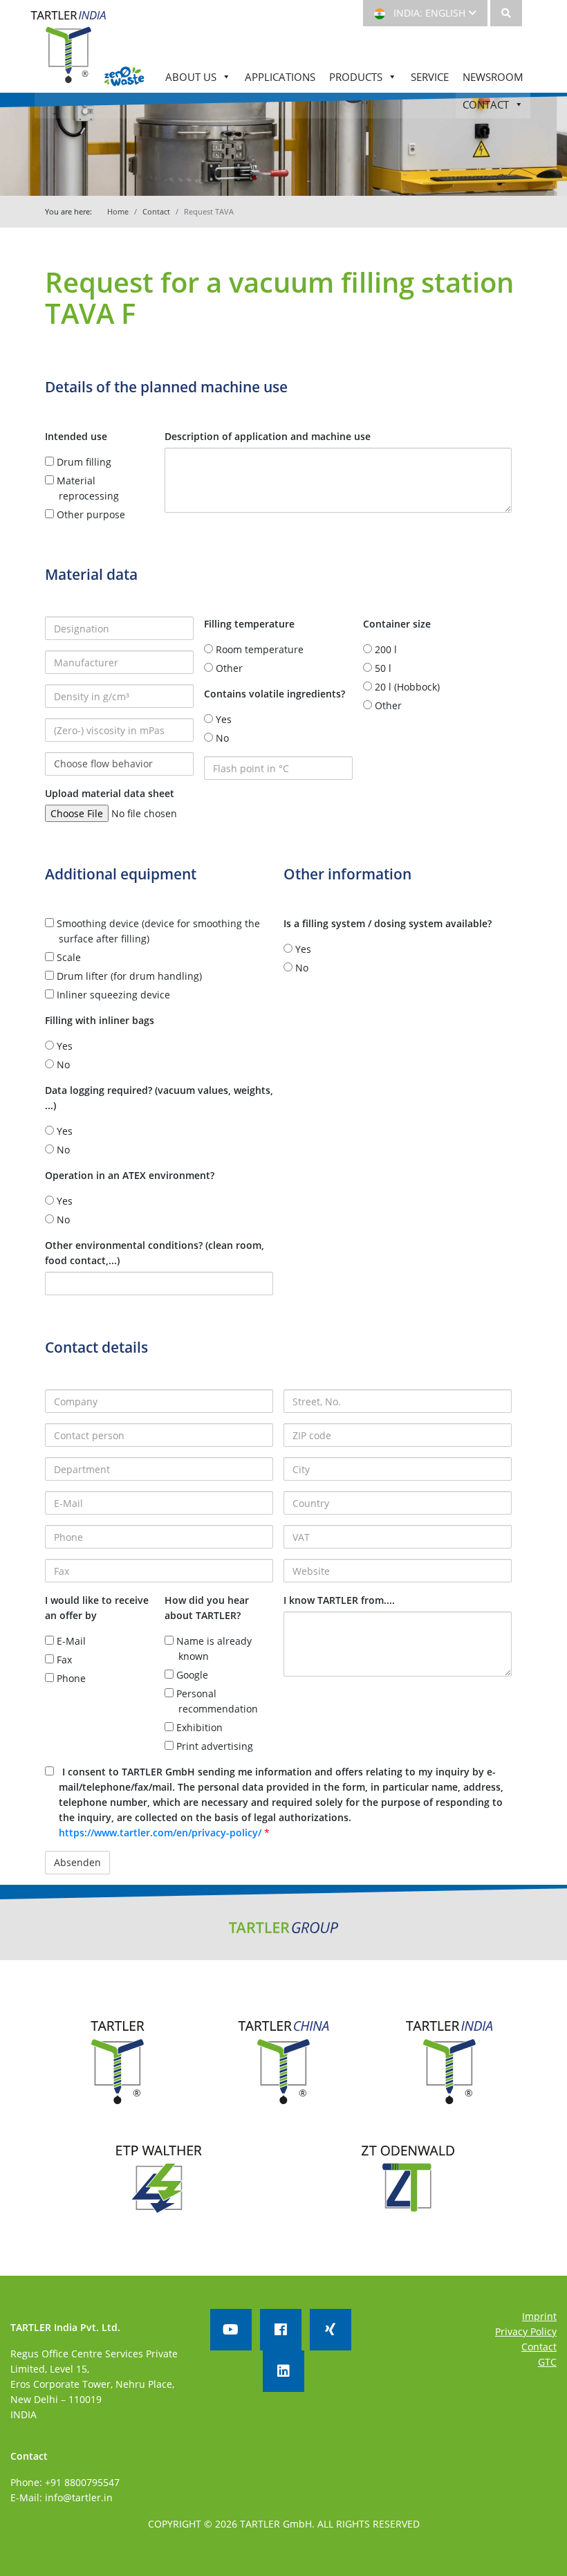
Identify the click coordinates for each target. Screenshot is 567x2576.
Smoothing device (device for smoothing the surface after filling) (157, 931)
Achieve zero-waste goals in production (124, 77)
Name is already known (213, 1648)
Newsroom (493, 77)
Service (430, 77)
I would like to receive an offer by (97, 1608)
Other (228, 668)
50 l (382, 668)
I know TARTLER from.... (339, 1600)
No (221, 738)
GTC (547, 2362)
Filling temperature (249, 624)
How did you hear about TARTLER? (207, 1608)
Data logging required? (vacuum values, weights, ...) (159, 1098)
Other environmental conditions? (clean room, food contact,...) (155, 1253)
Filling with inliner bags (100, 1020)
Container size (397, 624)
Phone (70, 1678)
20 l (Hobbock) (406, 687)
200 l (384, 649)
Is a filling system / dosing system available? (388, 923)
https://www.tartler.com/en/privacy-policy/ (161, 1833)
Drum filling (83, 462)
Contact (486, 104)
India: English (428, 13)
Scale (67, 957)
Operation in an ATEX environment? (130, 1175)
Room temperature (258, 649)
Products (356, 77)
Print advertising (213, 1746)
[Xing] (331, 2330)
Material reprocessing (86, 488)
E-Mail (70, 1641)
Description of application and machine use (268, 436)
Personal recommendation (216, 1701)
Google (191, 1675)
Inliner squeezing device (112, 995)
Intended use (76, 436)
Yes (222, 719)
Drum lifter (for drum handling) (128, 976)
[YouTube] (231, 2330)
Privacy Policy (526, 2331)
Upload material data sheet (110, 793)
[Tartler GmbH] (68, 54)
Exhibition (198, 1727)
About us (191, 77)
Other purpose (90, 514)
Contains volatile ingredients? (275, 694)
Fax (63, 1660)
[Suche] (506, 13)
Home (118, 211)
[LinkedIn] (283, 2371)
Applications (280, 77)
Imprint (539, 2316)
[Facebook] (281, 2330)
